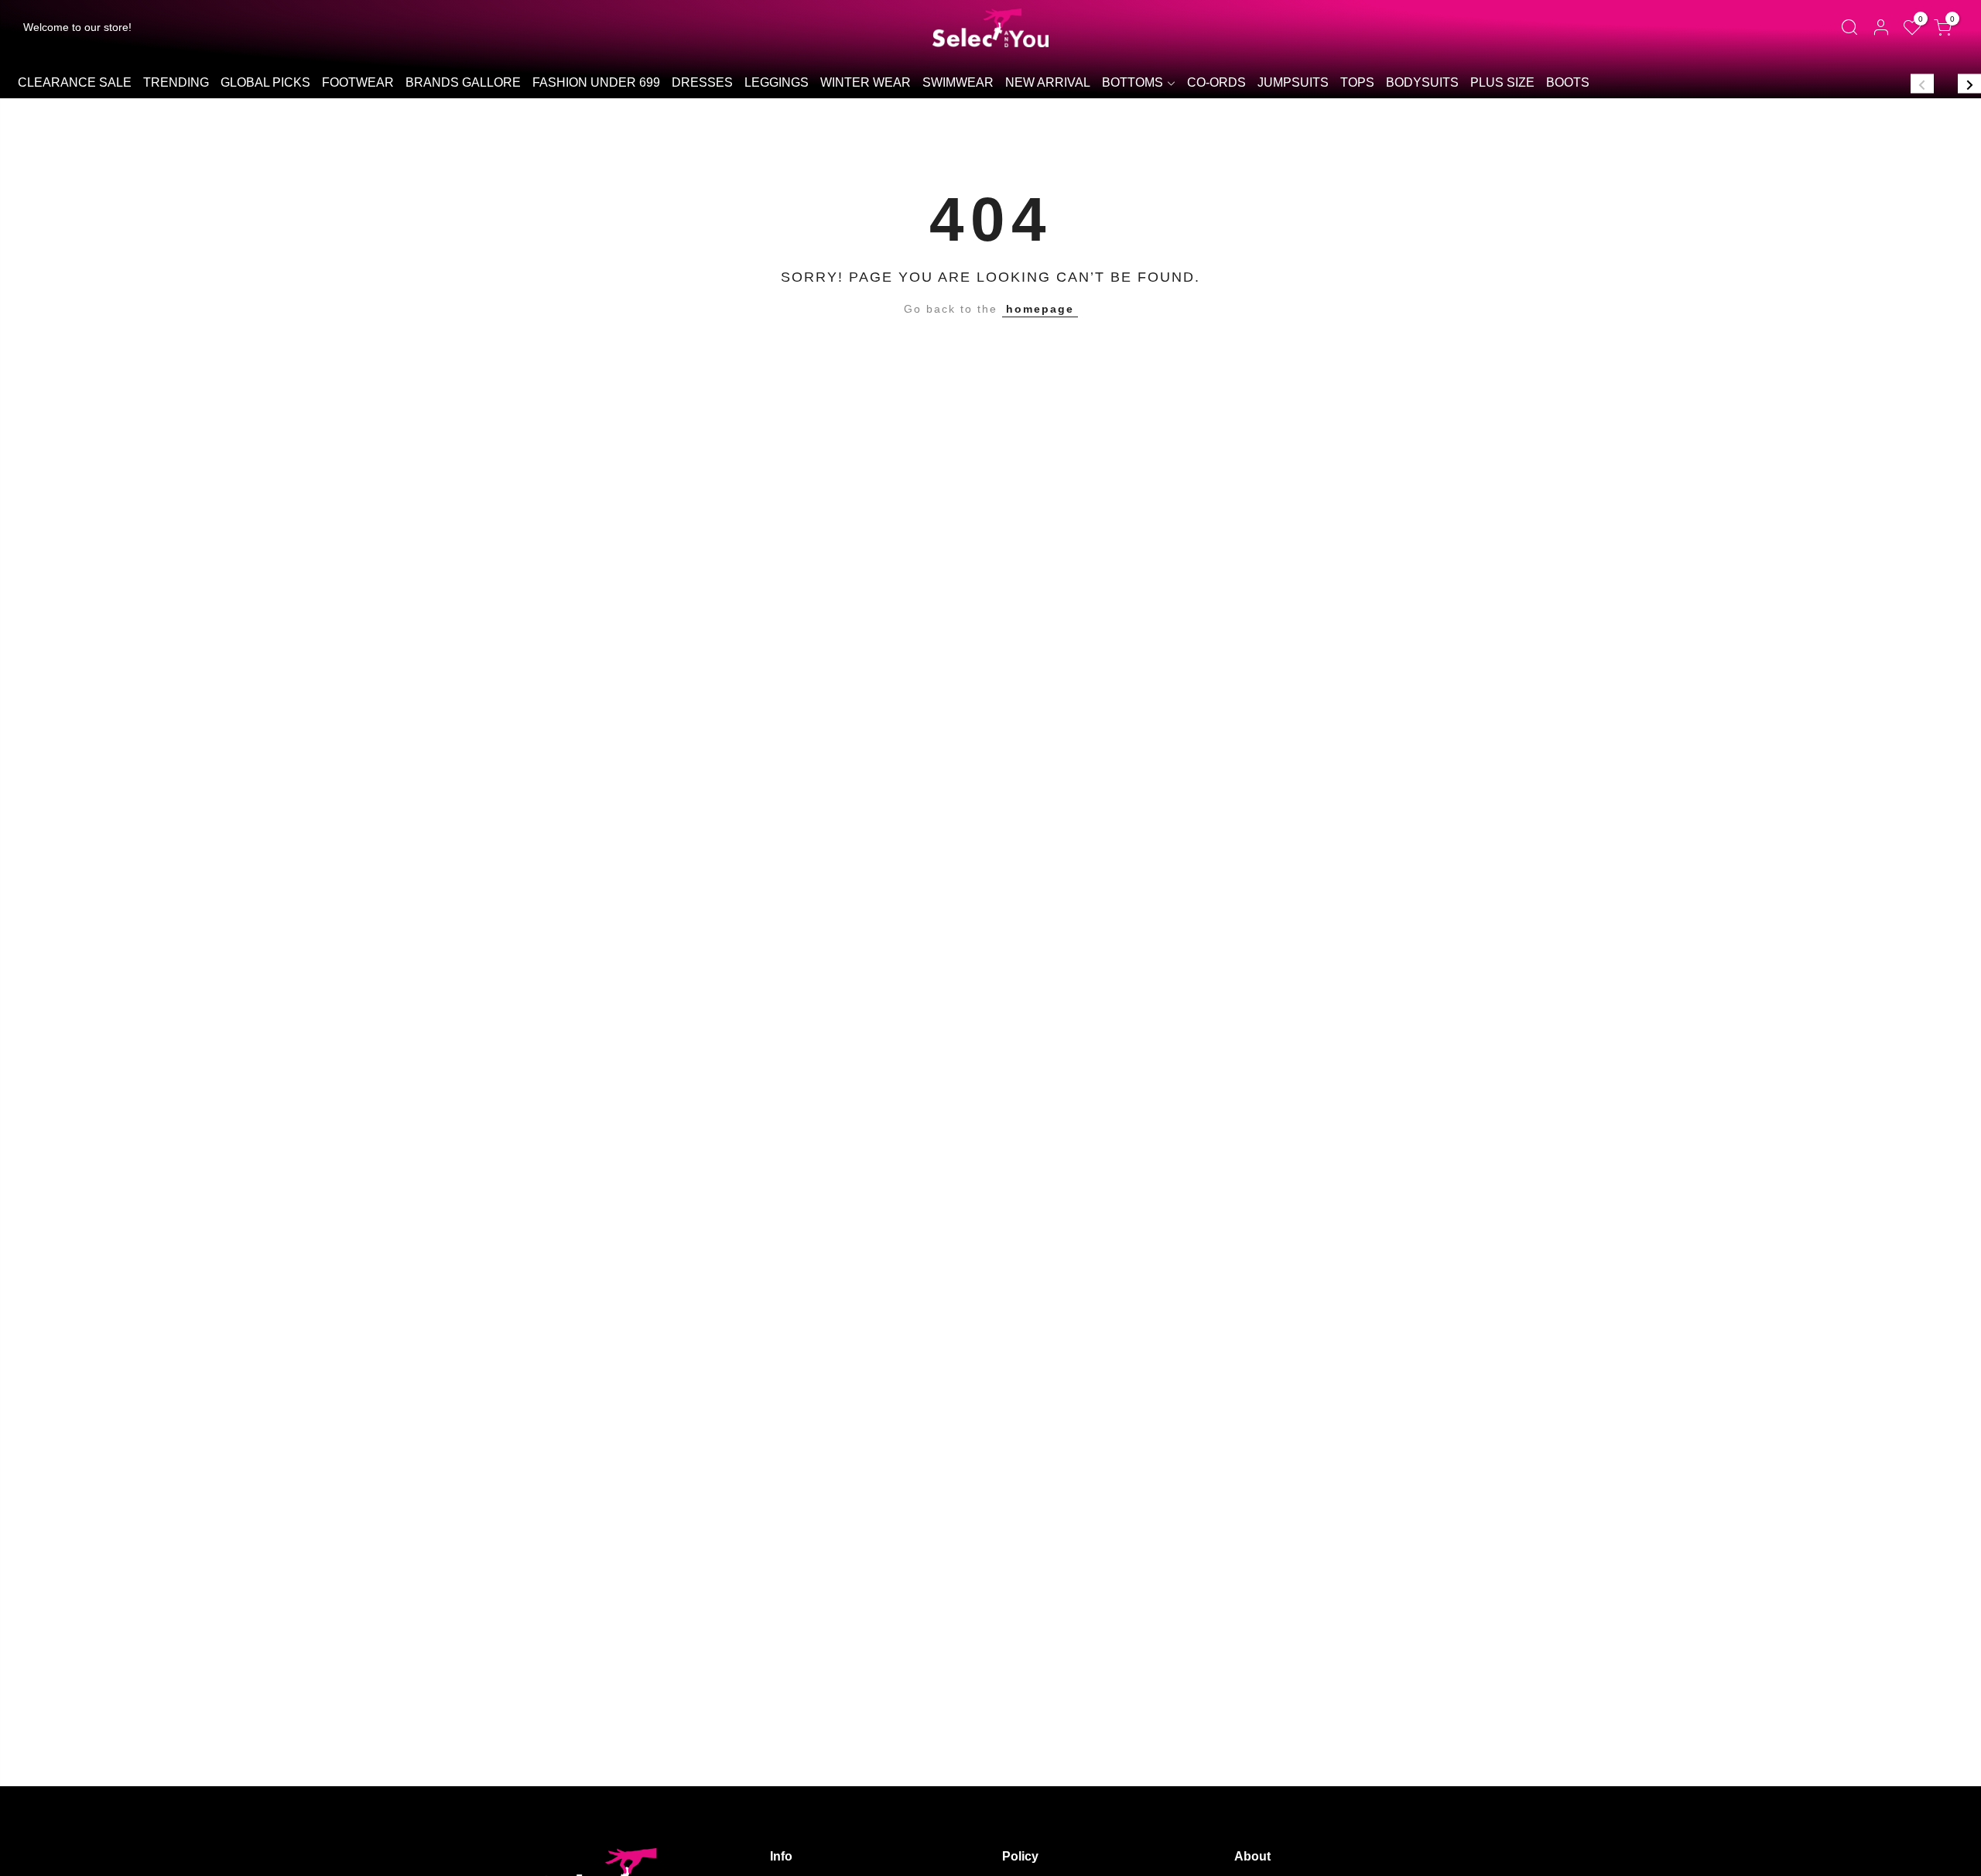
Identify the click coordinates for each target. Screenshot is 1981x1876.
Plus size (1502, 82)
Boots (1568, 82)
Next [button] (1969, 83)
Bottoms (1132, 82)
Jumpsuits (1293, 82)
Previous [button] (1922, 83)
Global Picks (265, 82)
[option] (74, 84)
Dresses (702, 82)
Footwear (358, 82)
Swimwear (958, 82)
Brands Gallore (463, 82)
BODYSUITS (1422, 82)
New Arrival (1048, 82)
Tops (1357, 82)
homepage (1040, 309)
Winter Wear (866, 82)
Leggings (777, 82)
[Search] (1849, 28)
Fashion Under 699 (596, 82)
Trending (176, 82)
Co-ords (1216, 82)
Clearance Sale (75, 82)
